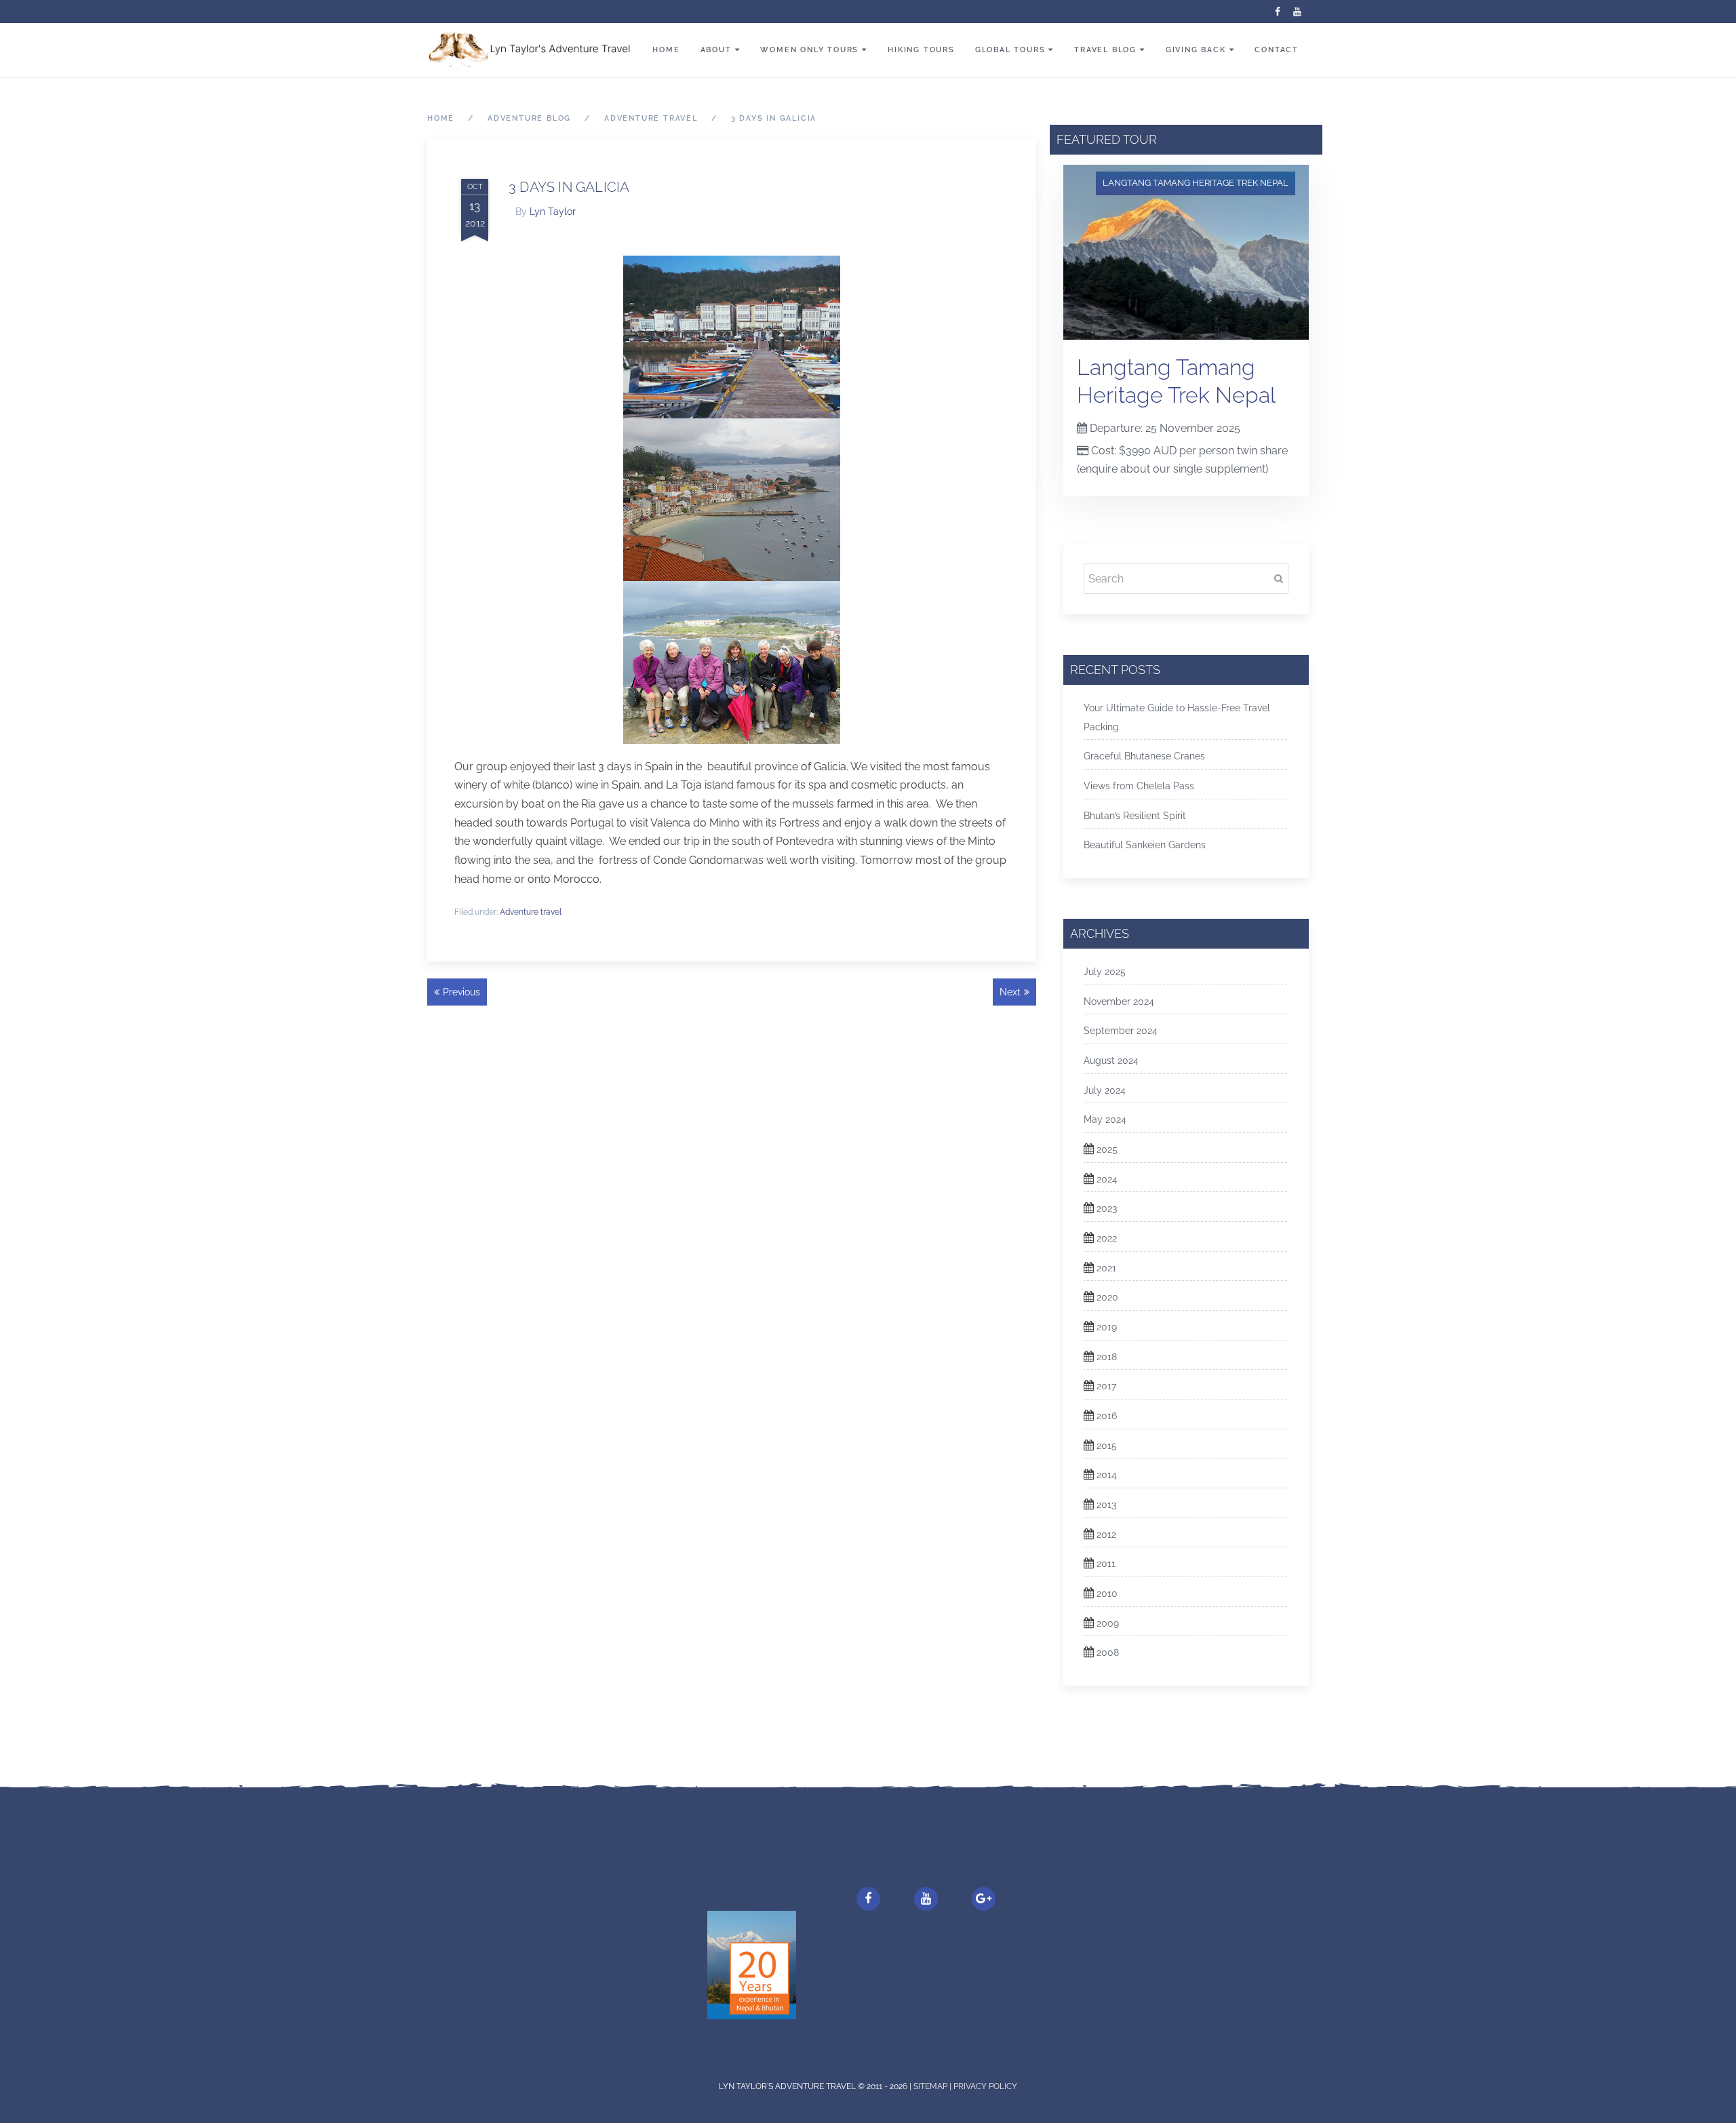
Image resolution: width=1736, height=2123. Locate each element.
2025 (1107, 1149)
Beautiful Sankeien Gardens (1145, 845)
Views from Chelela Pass (1139, 786)
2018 (1107, 1357)
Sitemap (931, 2086)
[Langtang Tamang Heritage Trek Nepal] (1186, 251)
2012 (1106, 1534)
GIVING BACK (1196, 50)
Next (1010, 992)
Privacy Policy (985, 2086)
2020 (1107, 1297)
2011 (1106, 1564)
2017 (1106, 1386)
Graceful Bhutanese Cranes (1144, 756)
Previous (461, 992)
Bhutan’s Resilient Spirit (1135, 816)
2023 (1107, 1208)
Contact (1277, 50)
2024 (1107, 1179)
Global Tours (1010, 50)
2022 (1107, 1238)
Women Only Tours (809, 50)
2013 (1106, 1505)
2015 (1107, 1446)
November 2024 (1119, 1001)
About (716, 50)
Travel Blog (1105, 50)
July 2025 (1105, 972)
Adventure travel (531, 912)
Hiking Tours (921, 50)
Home (666, 50)
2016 (1107, 1416)
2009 (1108, 1623)
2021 (1106, 1268)
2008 (1108, 1652)
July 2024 (1105, 1090)
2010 (1107, 1593)
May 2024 (1105, 1119)
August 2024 (1111, 1060)
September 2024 (1121, 1031)
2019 (1107, 1327)
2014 (1107, 1475)
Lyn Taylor (553, 212)
